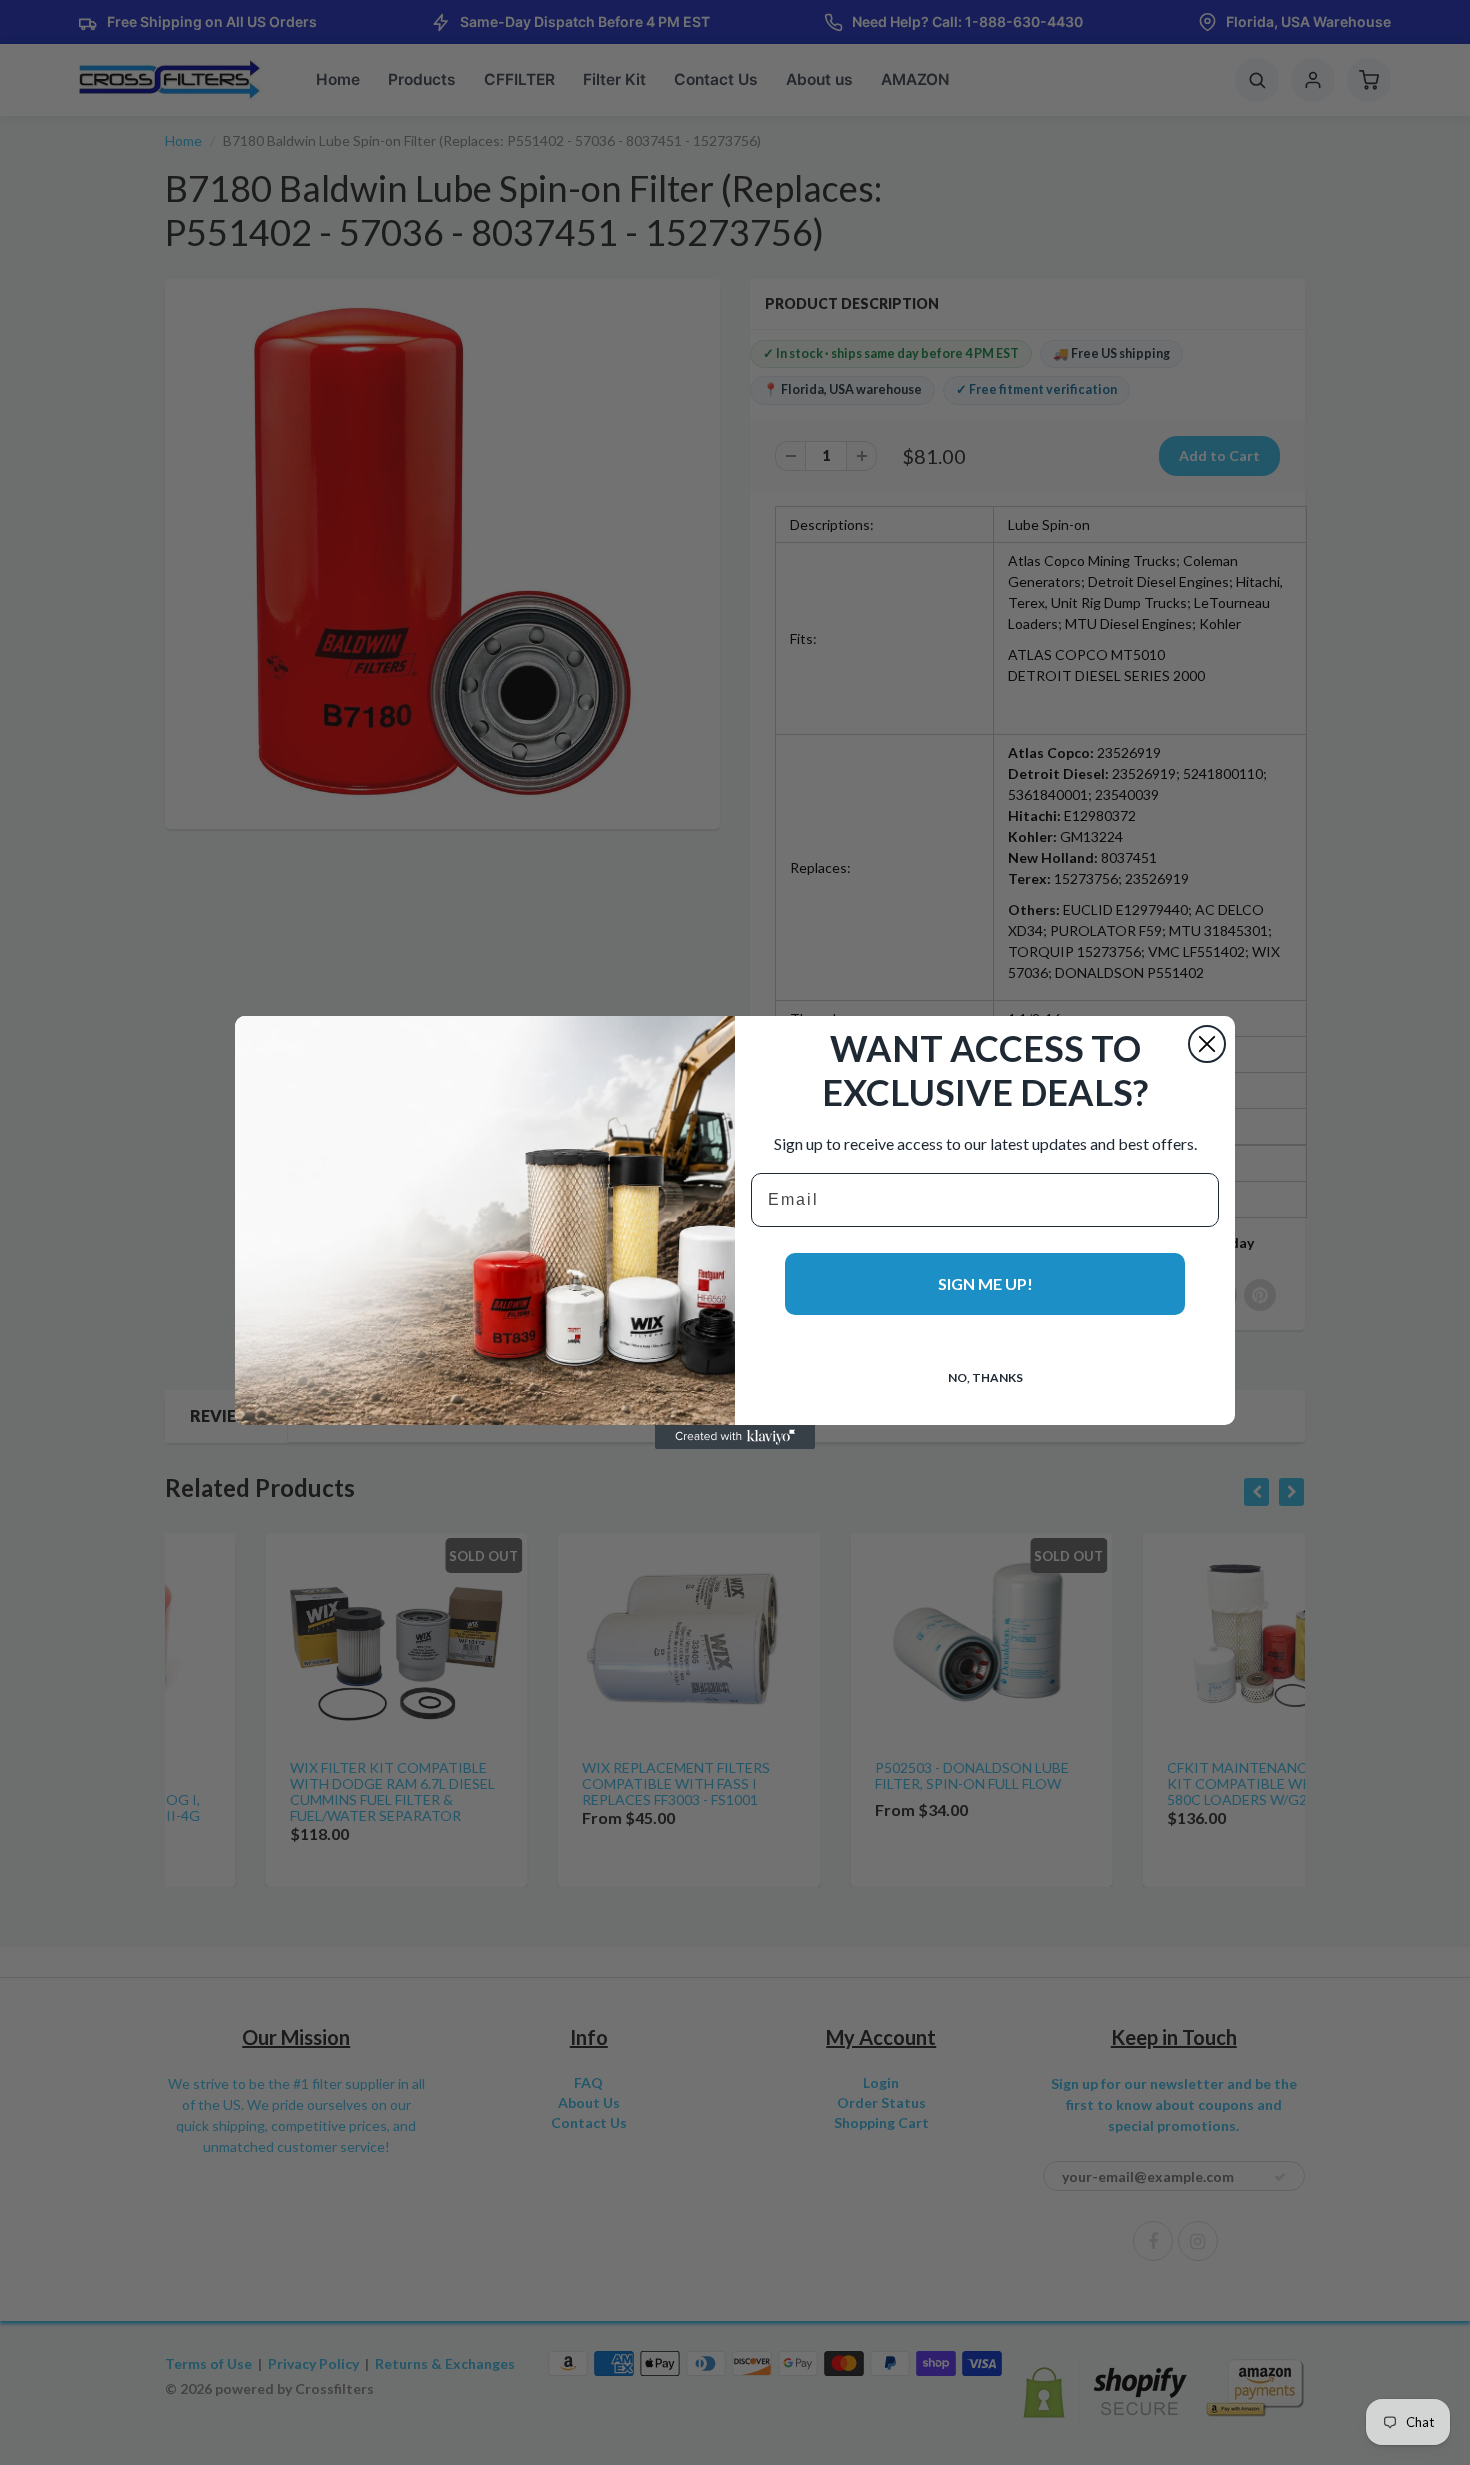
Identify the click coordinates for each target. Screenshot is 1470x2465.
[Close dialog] (1207, 1044)
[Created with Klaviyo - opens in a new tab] (735, 1437)
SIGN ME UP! (985, 1283)
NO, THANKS (985, 1377)
